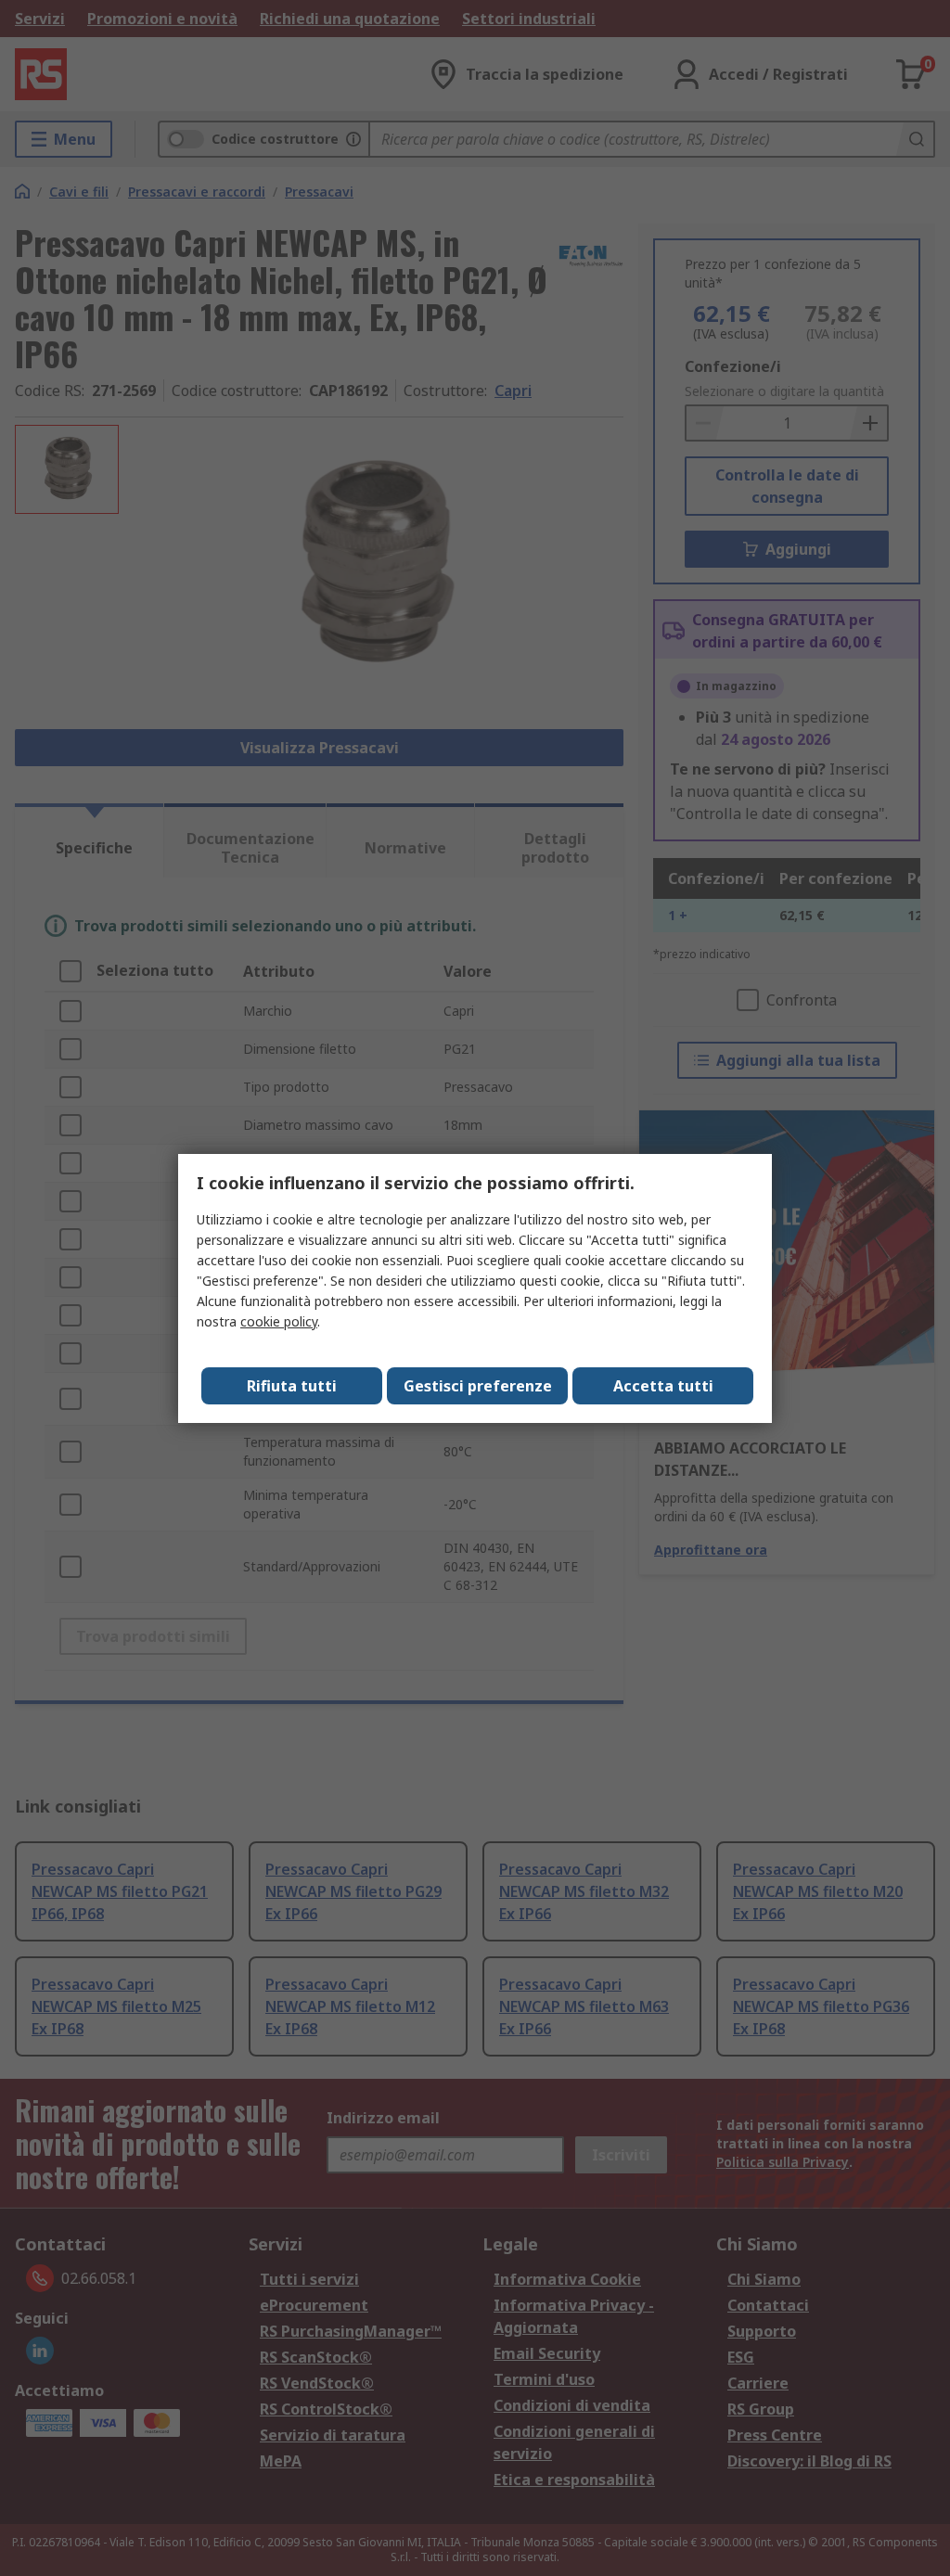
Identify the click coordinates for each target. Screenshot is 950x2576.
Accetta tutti (663, 1386)
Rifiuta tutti (292, 1386)
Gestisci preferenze (478, 1386)
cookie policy (279, 1321)
